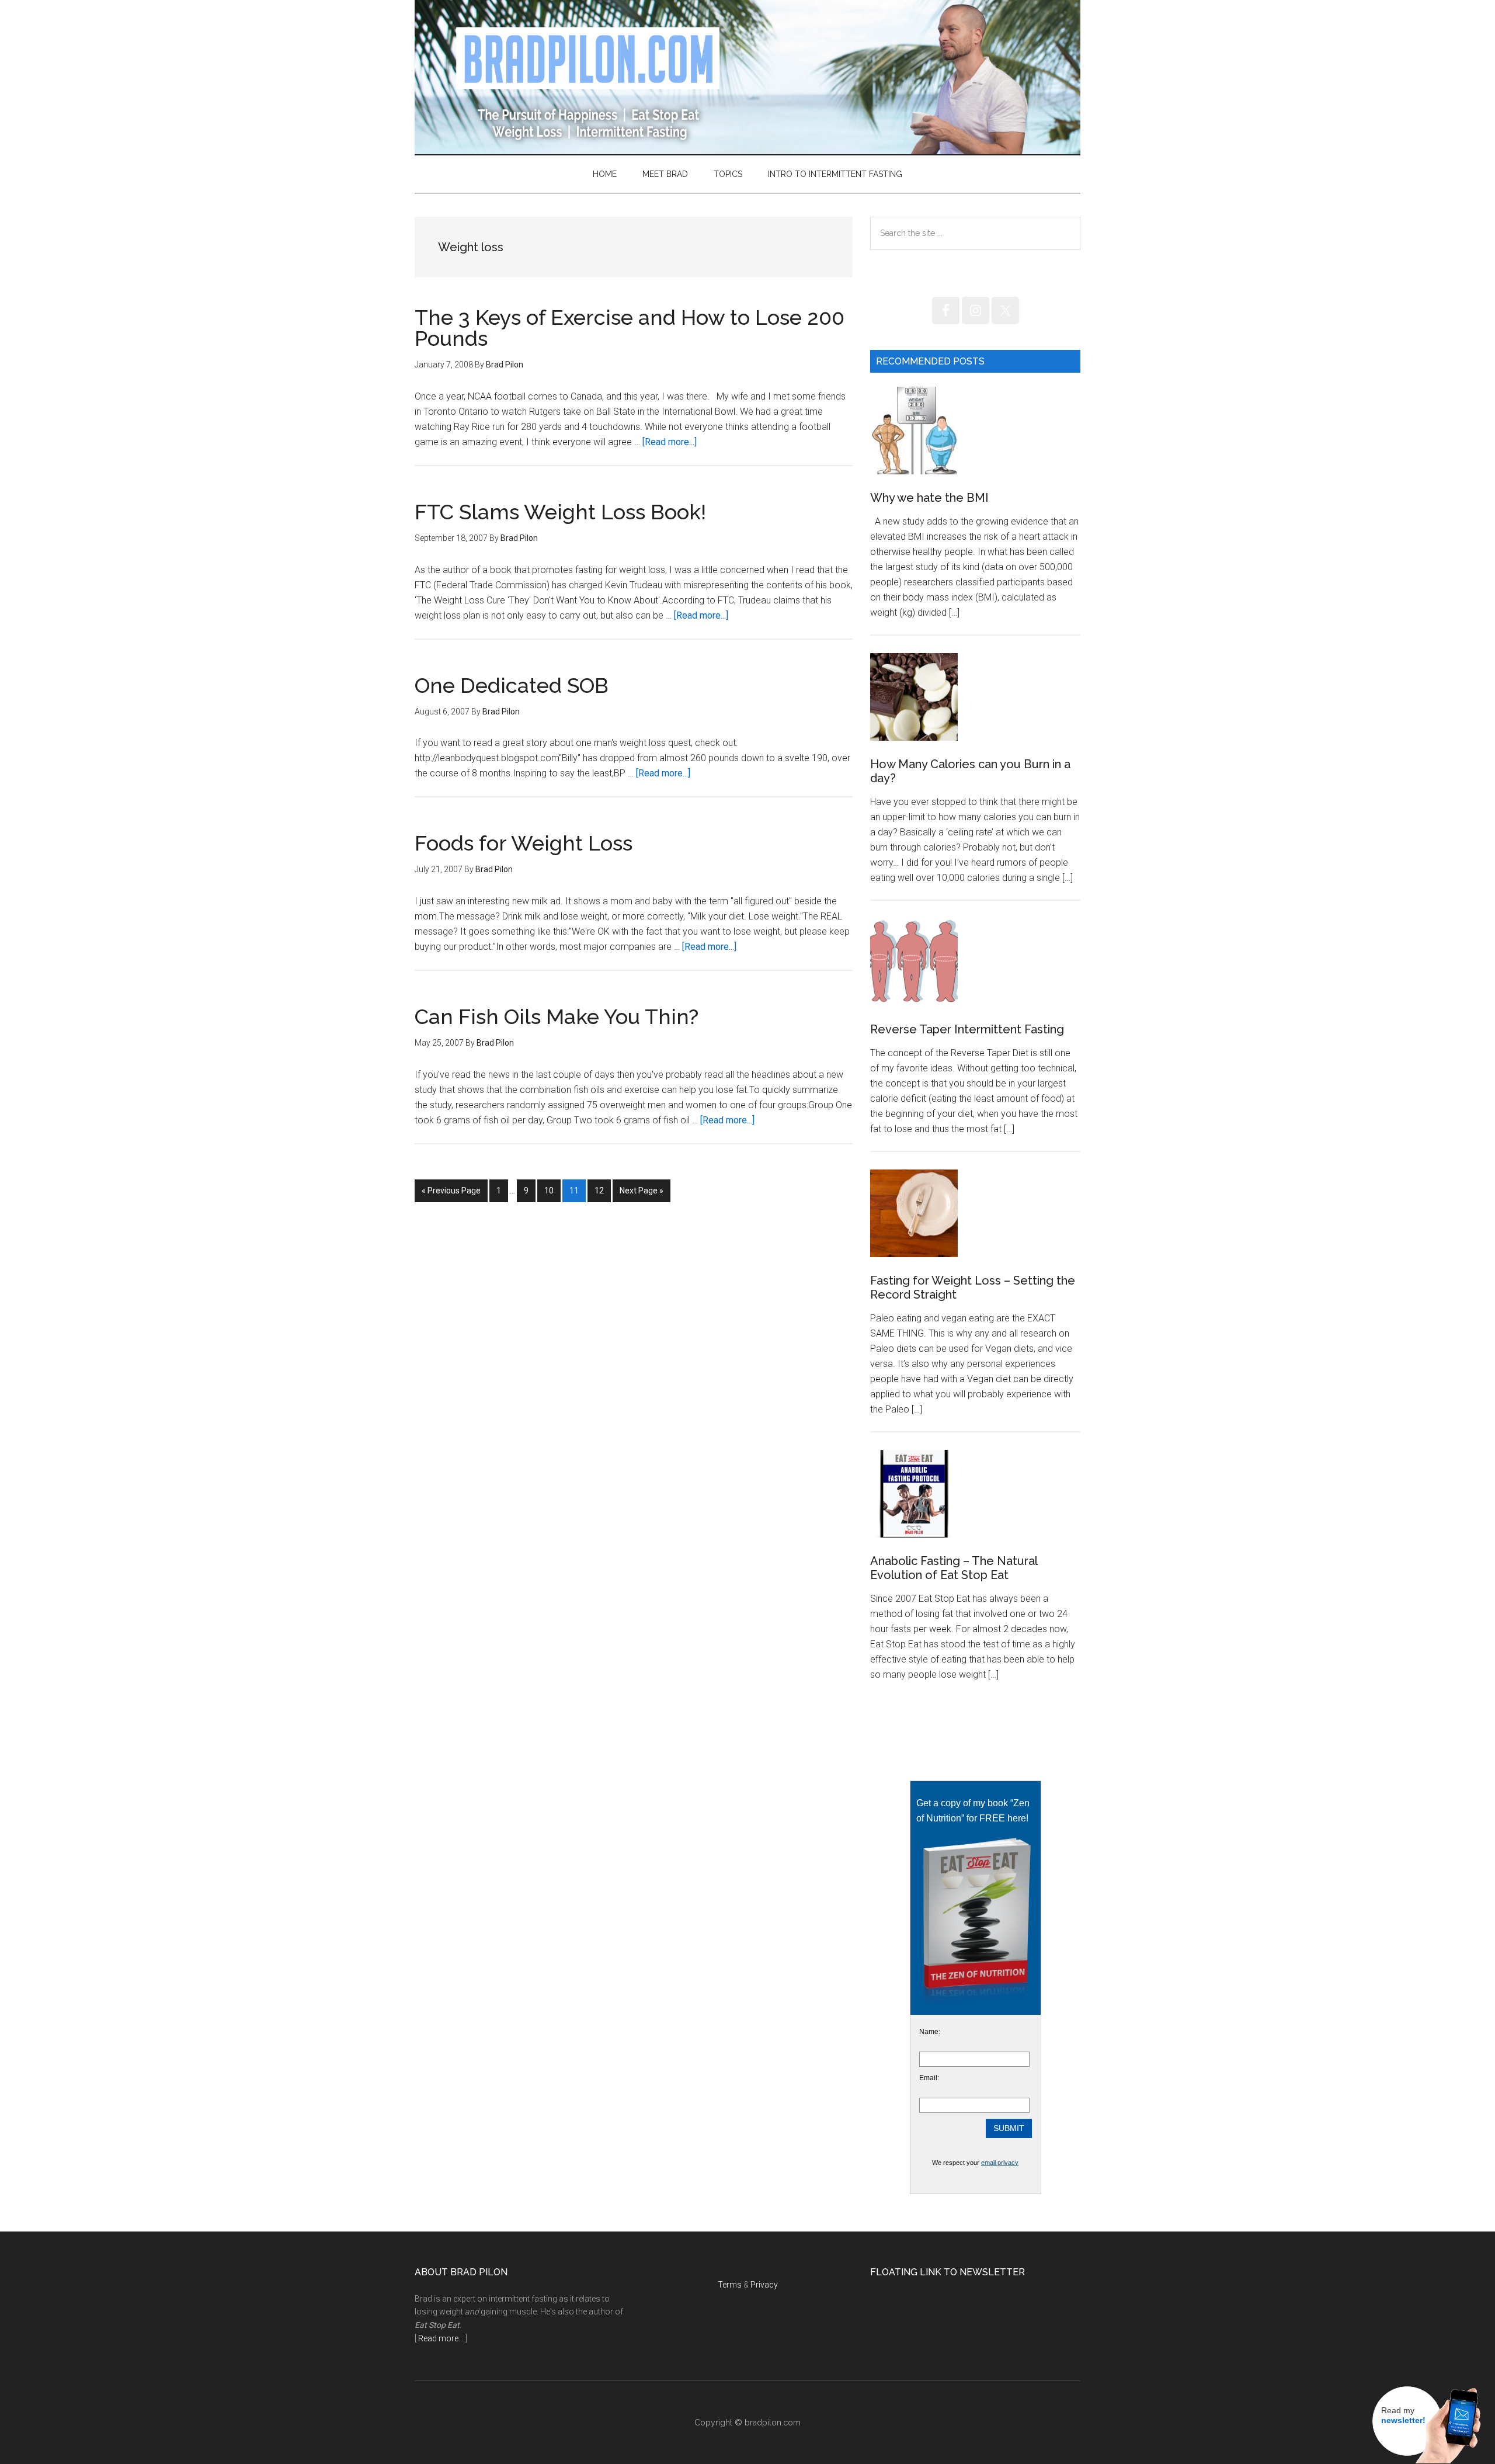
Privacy (764, 2285)
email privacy (1000, 2163)
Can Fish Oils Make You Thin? (557, 1016)
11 (577, 1190)
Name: (930, 2032)
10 (552, 1190)
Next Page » (641, 1194)
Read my (1403, 2416)
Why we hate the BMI (929, 498)
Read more (438, 2338)
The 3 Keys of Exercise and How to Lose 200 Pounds (630, 328)
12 (602, 1190)
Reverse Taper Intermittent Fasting (967, 1029)
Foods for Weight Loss (524, 843)
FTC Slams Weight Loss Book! (560, 512)
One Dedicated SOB (512, 685)
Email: (929, 2078)
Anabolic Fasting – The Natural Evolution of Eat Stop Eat (954, 1568)
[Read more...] (670, 442)
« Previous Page (451, 1194)
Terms (730, 2285)
